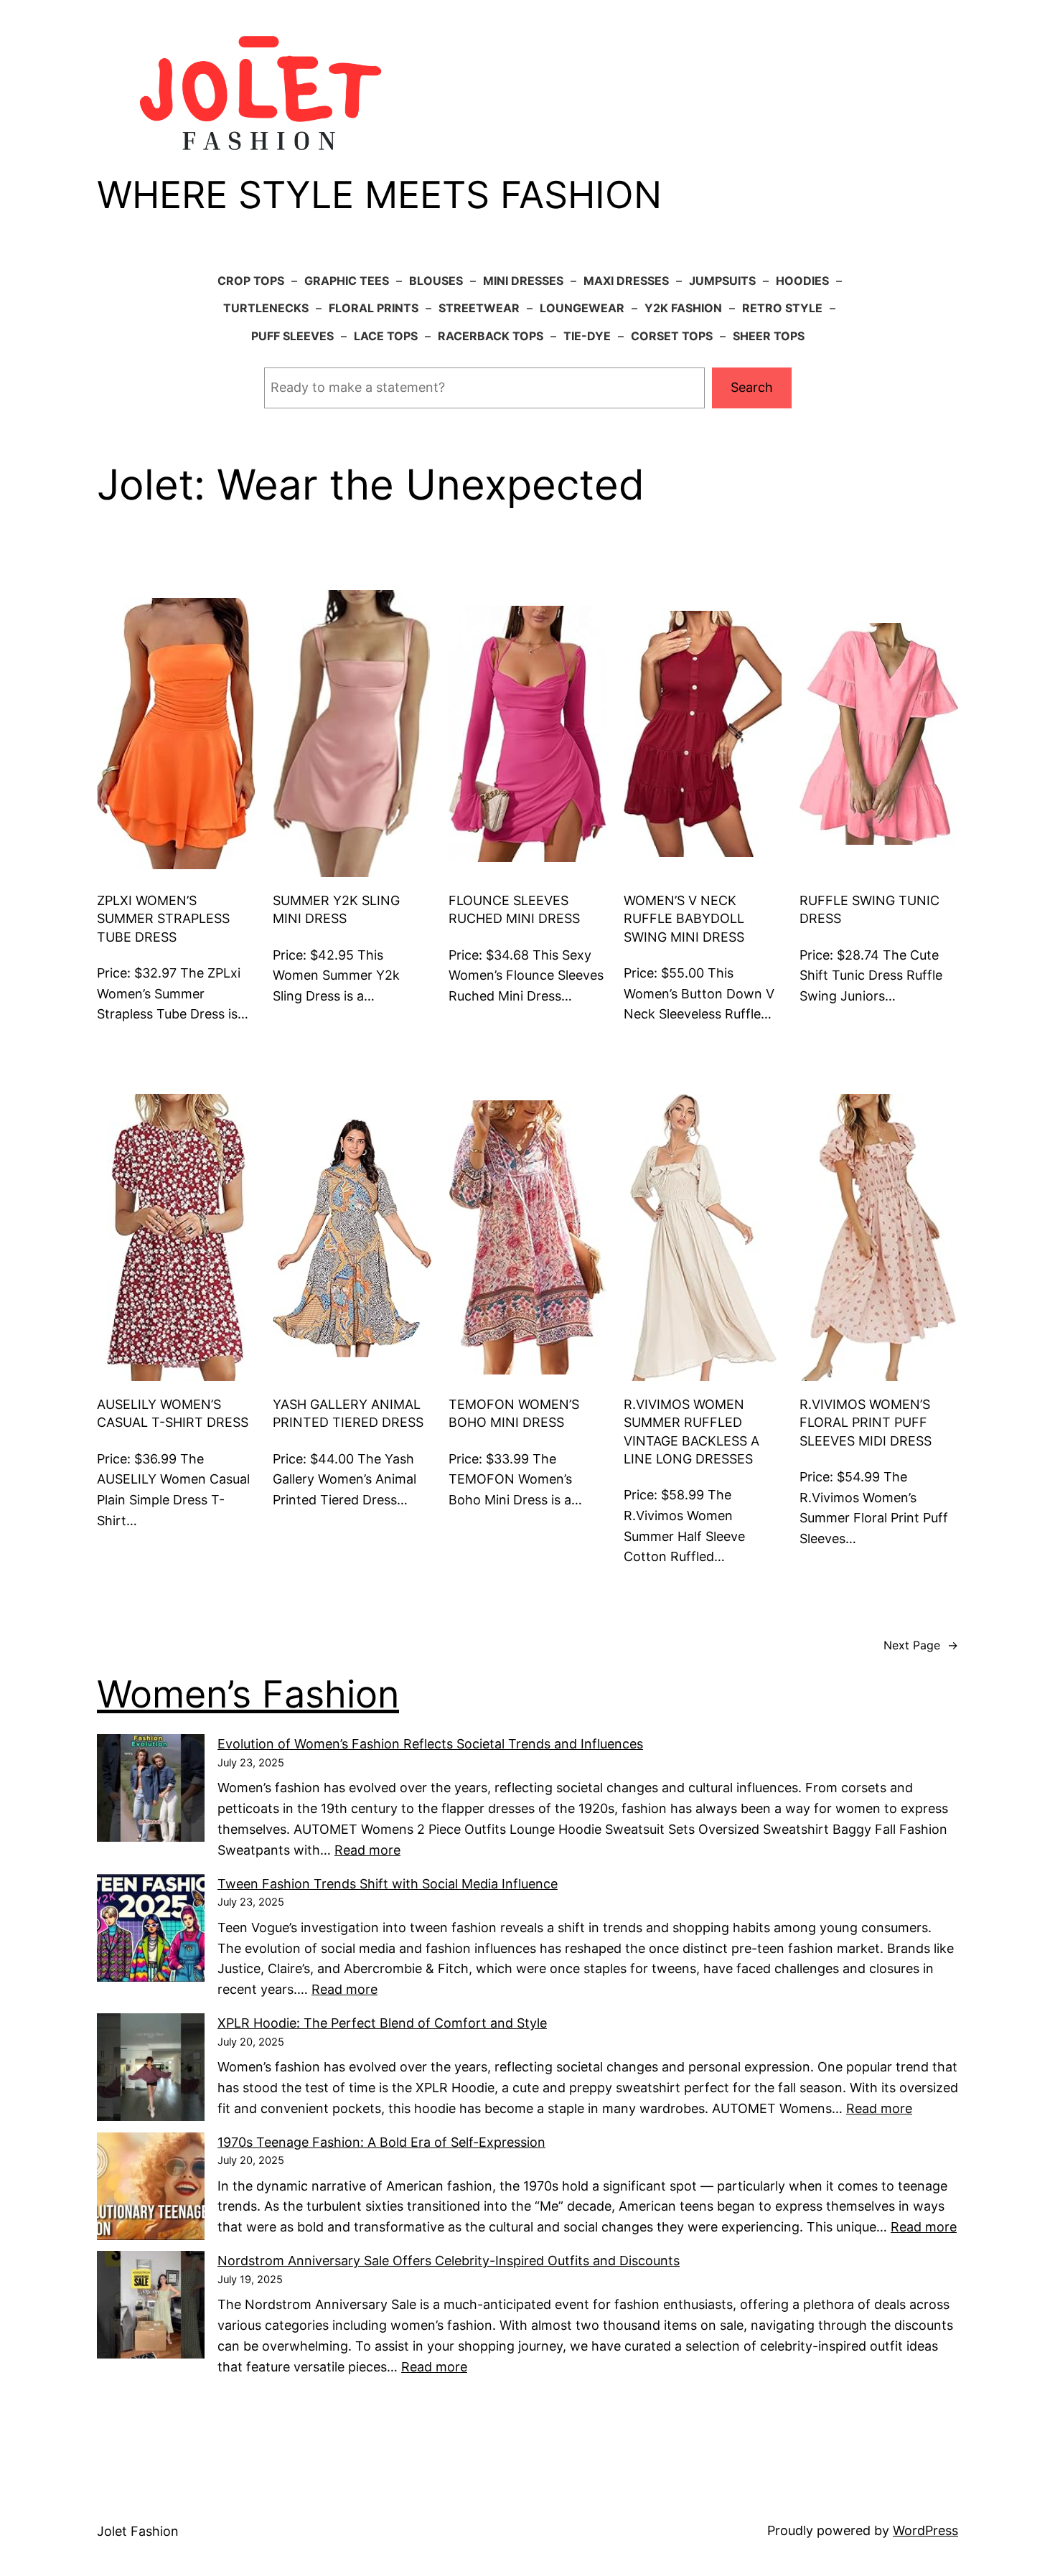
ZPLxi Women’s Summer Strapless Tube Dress (163, 918)
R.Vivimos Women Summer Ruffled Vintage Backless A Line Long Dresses (691, 1432)
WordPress (925, 2530)
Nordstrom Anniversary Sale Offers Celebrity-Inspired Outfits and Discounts (449, 2261)
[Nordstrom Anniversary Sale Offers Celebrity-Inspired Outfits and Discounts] (151, 2308)
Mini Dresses (523, 281)
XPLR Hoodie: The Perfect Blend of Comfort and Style (382, 2023)
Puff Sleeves (292, 336)
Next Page (921, 1645)
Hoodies (802, 281)
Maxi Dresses (626, 281)
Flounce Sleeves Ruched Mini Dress (514, 909)
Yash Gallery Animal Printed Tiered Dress (348, 1413)
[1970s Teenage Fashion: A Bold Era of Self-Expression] (151, 2189)
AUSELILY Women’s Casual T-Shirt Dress (173, 1413)
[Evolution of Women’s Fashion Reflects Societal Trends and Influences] (151, 1791)
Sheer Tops (769, 336)
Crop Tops (251, 281)
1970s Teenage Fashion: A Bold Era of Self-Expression (381, 2142)
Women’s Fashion (248, 1694)
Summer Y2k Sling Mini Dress (336, 909)
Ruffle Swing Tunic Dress (869, 909)
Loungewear (582, 308)
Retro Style (782, 308)
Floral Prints (374, 308)
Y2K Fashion (683, 308)
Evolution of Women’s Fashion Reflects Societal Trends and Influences (430, 1744)
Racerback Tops (491, 336)
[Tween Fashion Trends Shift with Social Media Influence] (151, 1931)
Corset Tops (672, 336)
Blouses (436, 281)
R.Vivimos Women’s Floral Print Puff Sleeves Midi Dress (866, 1422)
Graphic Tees (347, 281)
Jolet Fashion (138, 2531)
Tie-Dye (587, 336)
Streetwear (479, 308)
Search (752, 387)
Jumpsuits (722, 281)
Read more (367, 1850)
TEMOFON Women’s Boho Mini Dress (514, 1413)
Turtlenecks (266, 308)
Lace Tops (386, 336)
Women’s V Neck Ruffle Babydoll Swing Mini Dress (684, 918)
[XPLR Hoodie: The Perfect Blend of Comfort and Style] (151, 2070)
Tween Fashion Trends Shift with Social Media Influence (388, 1884)
